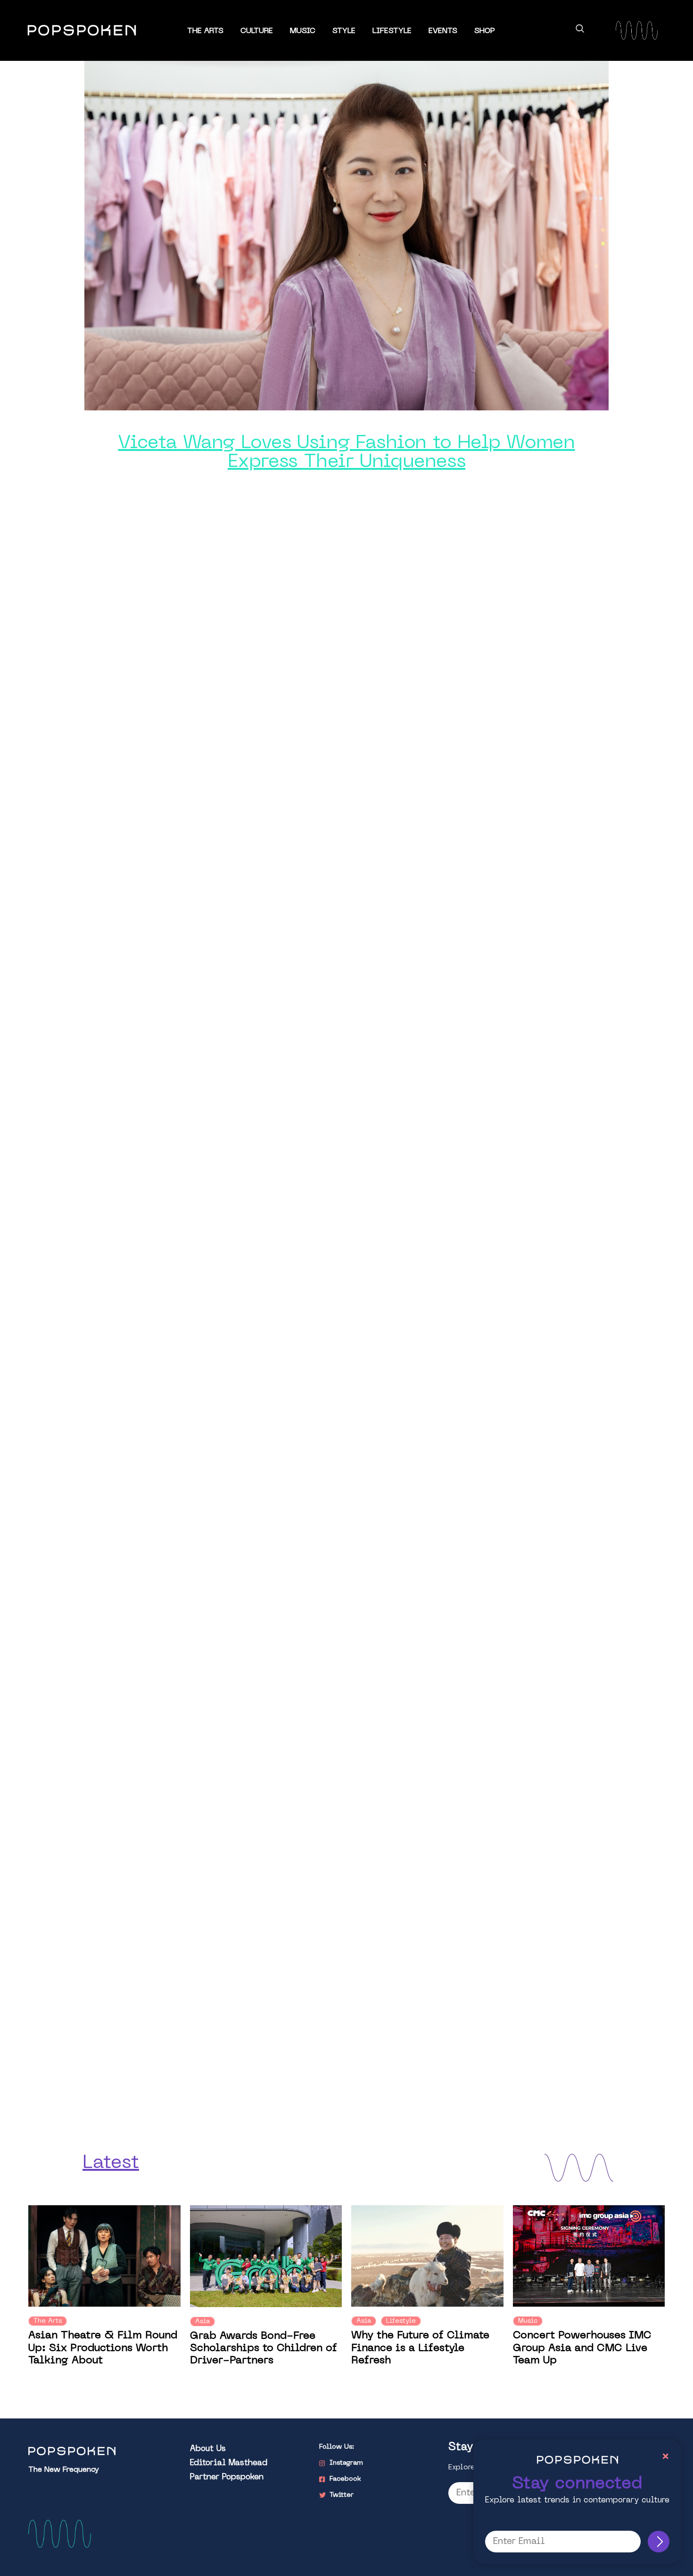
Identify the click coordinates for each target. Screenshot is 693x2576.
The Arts (205, 31)
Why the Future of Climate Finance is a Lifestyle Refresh (420, 2348)
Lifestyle (392, 31)
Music (303, 31)
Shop (485, 31)
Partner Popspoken (227, 2477)
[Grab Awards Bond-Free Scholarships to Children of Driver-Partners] (266, 2256)
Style (344, 31)
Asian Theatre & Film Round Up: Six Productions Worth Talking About (103, 2348)
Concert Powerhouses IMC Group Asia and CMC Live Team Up (582, 2348)
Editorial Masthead (229, 2463)
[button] (580, 30)
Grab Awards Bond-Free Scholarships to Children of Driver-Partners (264, 2349)
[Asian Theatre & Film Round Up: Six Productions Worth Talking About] (104, 2256)
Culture (257, 31)
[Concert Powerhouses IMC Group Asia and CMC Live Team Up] (589, 2256)
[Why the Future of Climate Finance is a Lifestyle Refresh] (427, 2256)
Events (443, 31)
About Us (208, 2449)
